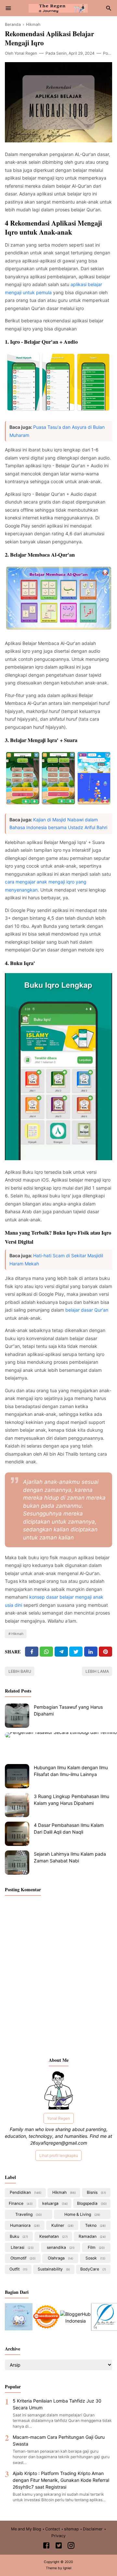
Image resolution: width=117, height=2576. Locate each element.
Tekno (95, 2225)
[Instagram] (71, 2546)
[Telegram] (61, 1652)
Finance (20, 2203)
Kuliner (62, 2225)
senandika (60, 2247)
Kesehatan (53, 2236)
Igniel (67, 2568)
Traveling (28, 2214)
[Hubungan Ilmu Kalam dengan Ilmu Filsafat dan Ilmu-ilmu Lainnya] (17, 1776)
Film (96, 2247)
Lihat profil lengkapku (59, 2155)
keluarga (54, 2203)
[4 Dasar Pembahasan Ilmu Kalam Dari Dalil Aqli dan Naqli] (17, 1834)
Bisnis (96, 2192)
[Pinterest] (105, 1652)
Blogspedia (91, 2203)
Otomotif (22, 2258)
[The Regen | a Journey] (58, 8)
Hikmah (17, 1634)
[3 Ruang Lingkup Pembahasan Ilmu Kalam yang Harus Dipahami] (17, 1805)
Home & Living (82, 2214)
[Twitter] (46, 1652)
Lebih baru (20, 1671)
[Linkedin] (91, 1652)
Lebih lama (97, 1671)
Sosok (95, 2258)
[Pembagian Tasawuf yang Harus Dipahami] (17, 1716)
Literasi (22, 2247)
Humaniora (24, 2225)
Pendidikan (25, 2192)
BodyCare (93, 2269)
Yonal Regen (58, 2118)
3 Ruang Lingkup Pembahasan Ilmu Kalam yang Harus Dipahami (71, 1800)
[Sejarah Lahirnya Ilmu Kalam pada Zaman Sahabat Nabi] (17, 1863)
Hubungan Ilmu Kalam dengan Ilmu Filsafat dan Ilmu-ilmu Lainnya (71, 1771)
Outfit (18, 2269)
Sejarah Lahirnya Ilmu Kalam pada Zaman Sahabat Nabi (70, 1857)
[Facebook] (32, 1652)
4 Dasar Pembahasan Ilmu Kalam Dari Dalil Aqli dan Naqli (69, 1828)
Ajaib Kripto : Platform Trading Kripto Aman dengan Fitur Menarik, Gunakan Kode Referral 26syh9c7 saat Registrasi (61, 2480)
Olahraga (60, 2258)
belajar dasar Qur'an (87, 1310)
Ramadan (92, 2236)
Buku (18, 2236)
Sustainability (53, 2269)
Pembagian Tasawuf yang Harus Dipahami (68, 1710)
